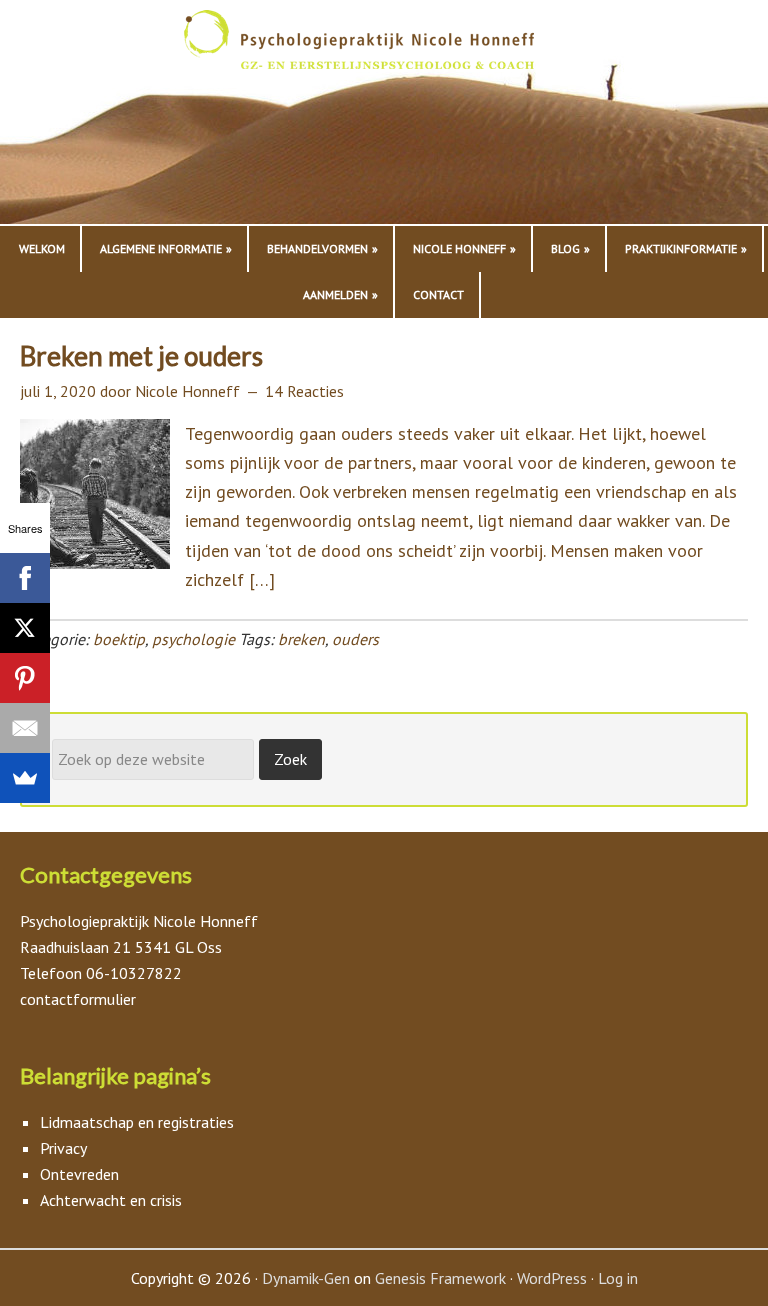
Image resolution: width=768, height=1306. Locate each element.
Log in (618, 1278)
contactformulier (78, 999)
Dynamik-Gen (306, 1278)
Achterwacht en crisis (111, 1200)
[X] (25, 628)
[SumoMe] (25, 778)
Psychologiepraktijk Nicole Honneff (384, 117)
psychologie (193, 639)
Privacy (63, 1148)
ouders (355, 639)
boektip (119, 639)
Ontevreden (79, 1174)
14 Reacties (304, 391)
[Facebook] (25, 578)
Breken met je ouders (141, 356)
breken (301, 639)
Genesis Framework (440, 1278)
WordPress (552, 1278)
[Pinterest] (25, 678)
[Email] (25, 728)
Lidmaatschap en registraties (137, 1122)
